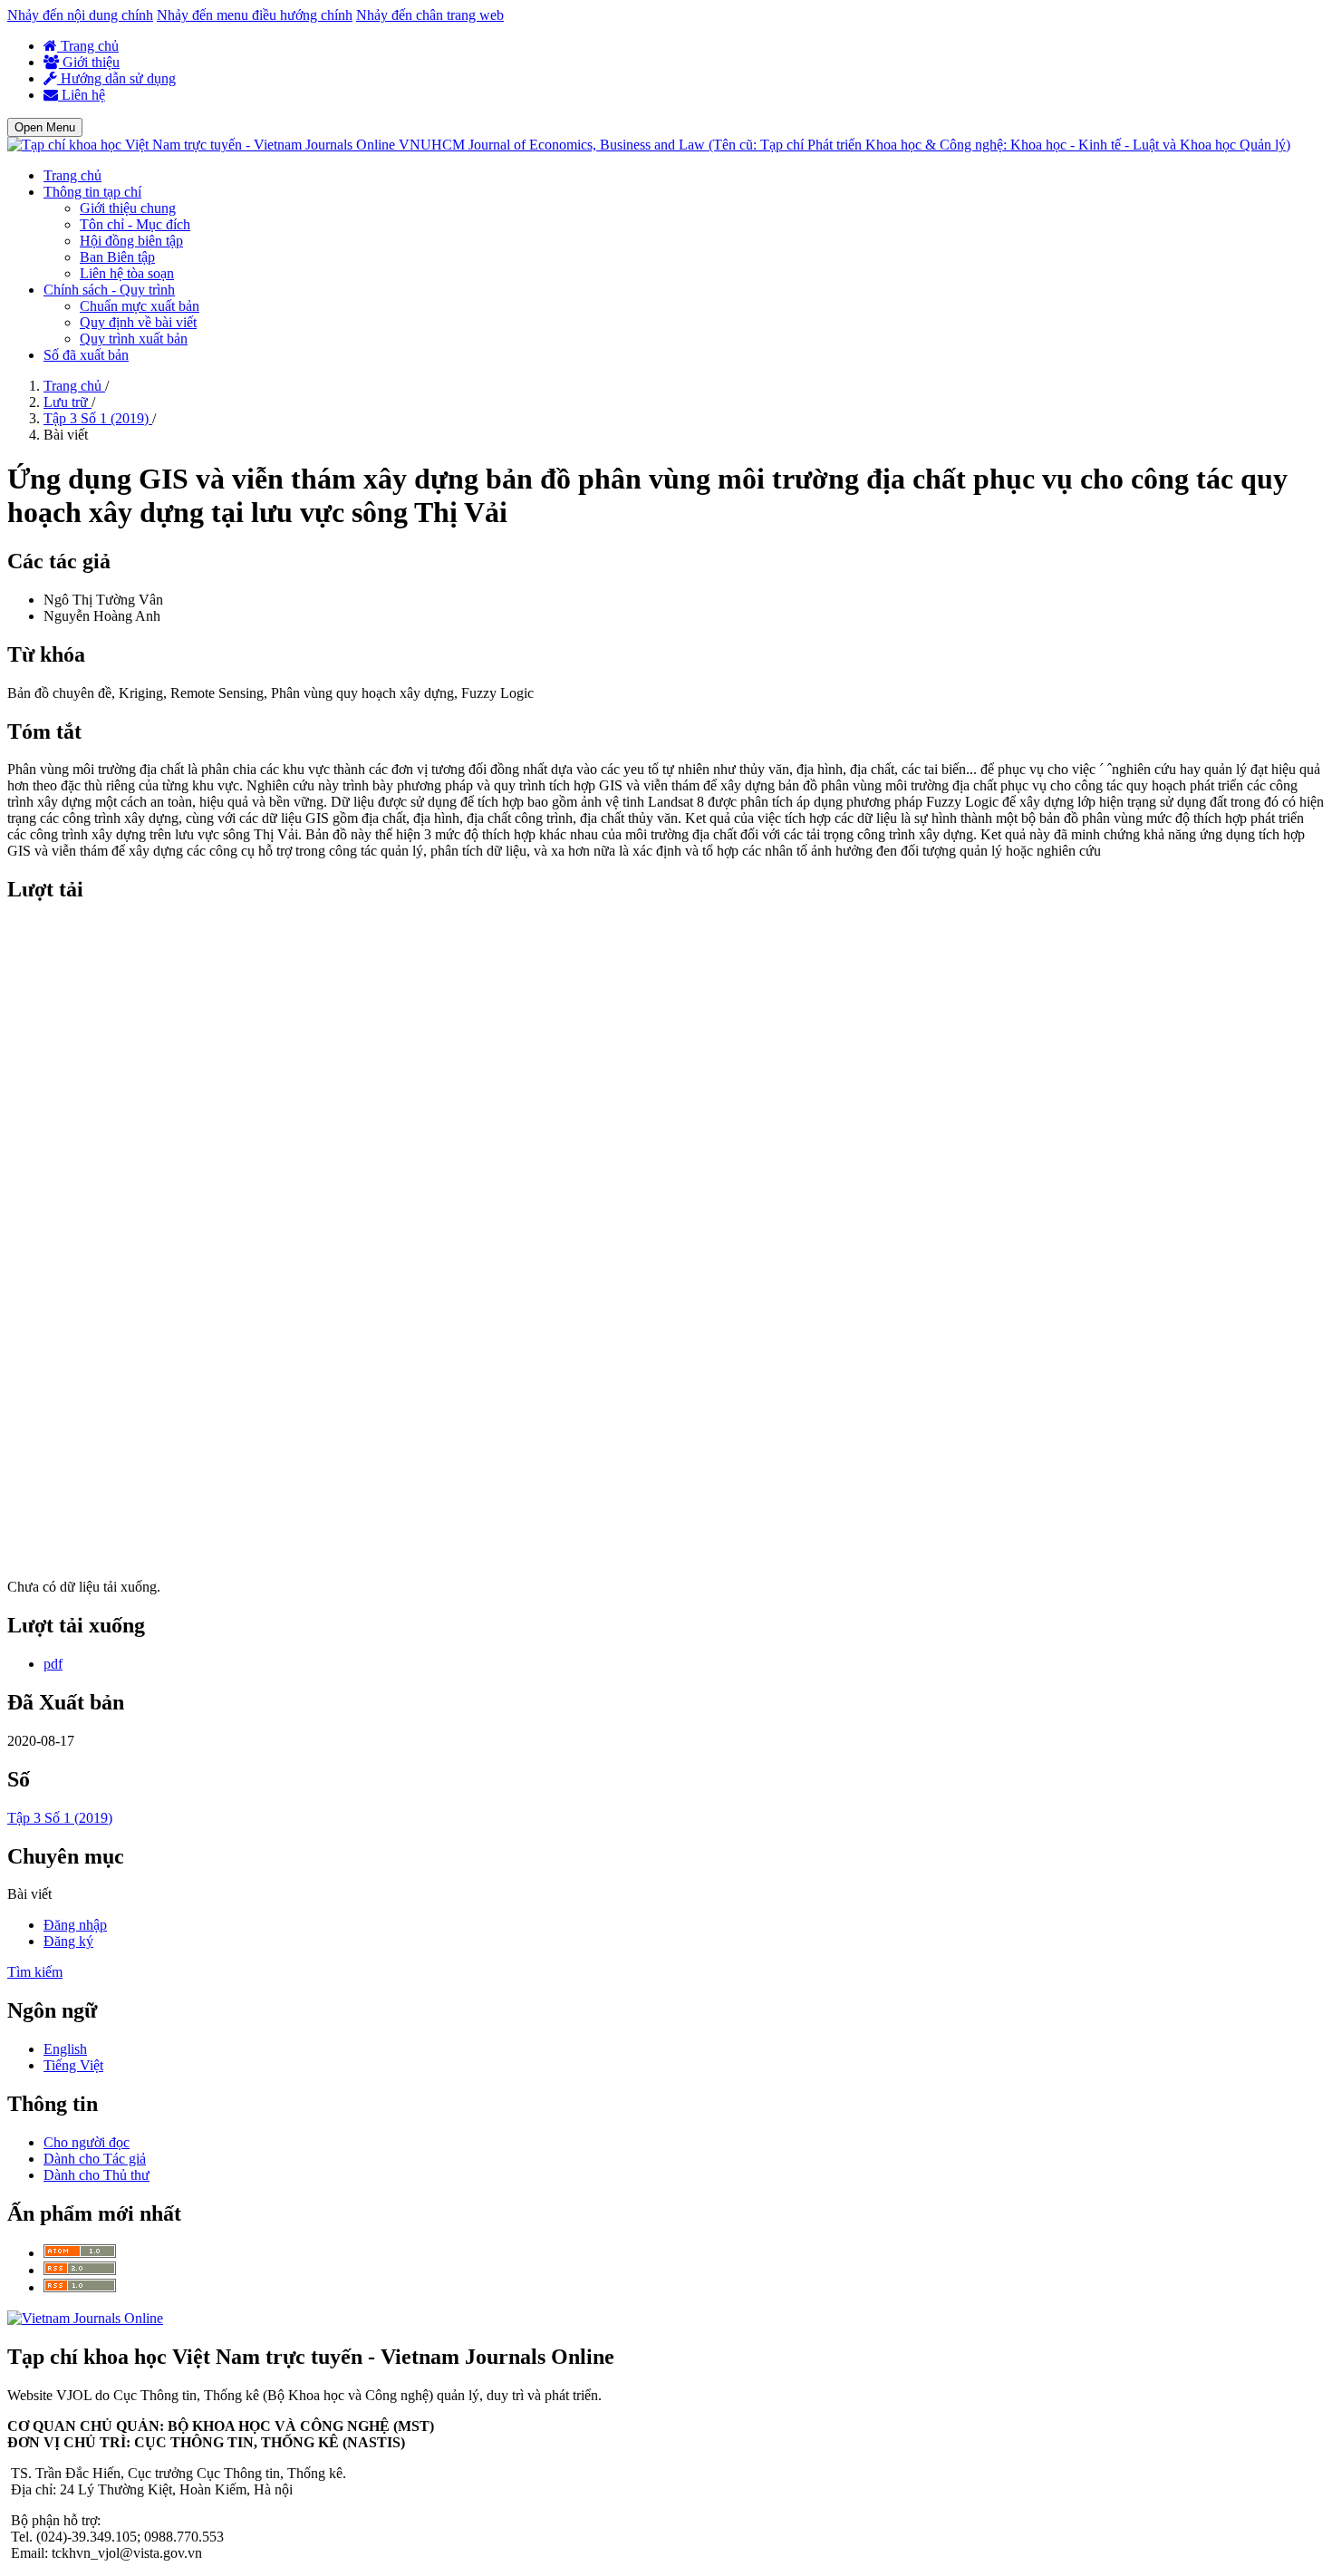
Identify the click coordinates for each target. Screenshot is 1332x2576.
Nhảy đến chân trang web (430, 15)
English (65, 2049)
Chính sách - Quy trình (109, 290)
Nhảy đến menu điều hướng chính (255, 15)
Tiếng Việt (73, 2065)
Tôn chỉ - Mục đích (135, 224)
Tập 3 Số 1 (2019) (98, 418)
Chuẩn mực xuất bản (140, 306)
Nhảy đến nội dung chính (80, 15)
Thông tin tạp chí (92, 192)
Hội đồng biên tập (131, 241)
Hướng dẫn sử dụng (116, 78)
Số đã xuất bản (86, 355)
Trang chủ (88, 46)
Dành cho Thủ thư (97, 2175)
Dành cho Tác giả (95, 2159)
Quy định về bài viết (138, 322)
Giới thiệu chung (128, 208)
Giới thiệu (89, 62)
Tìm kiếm (35, 1972)
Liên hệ (82, 95)
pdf (53, 1664)
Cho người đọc (87, 2142)
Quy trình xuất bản (134, 339)
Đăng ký (68, 1941)
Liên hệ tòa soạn (127, 273)
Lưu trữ (68, 402)
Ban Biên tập (117, 257)
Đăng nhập (75, 1925)
